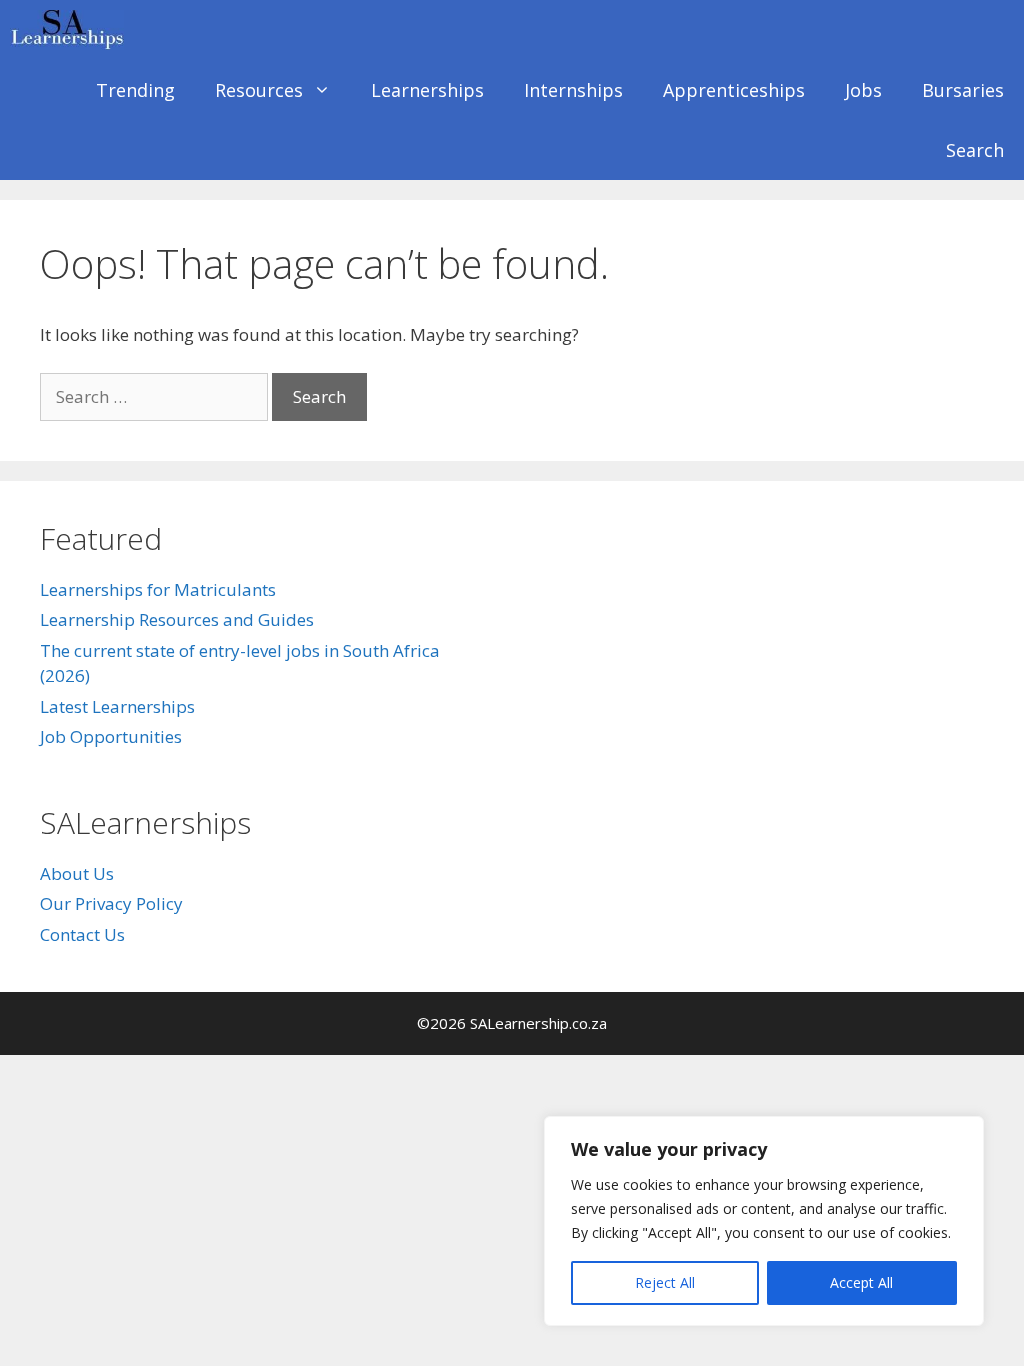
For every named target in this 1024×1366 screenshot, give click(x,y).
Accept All (861, 1282)
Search (975, 150)
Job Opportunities (111, 736)
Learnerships (427, 90)
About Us (77, 873)
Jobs (863, 90)
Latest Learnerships (117, 706)
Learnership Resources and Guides (177, 619)
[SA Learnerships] (72, 30)
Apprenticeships (734, 90)
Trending (135, 90)
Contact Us (82, 934)
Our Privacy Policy (111, 903)
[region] (764, 1221)
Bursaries (963, 90)
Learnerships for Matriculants (158, 589)
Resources (259, 90)
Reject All (665, 1282)
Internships (573, 90)
